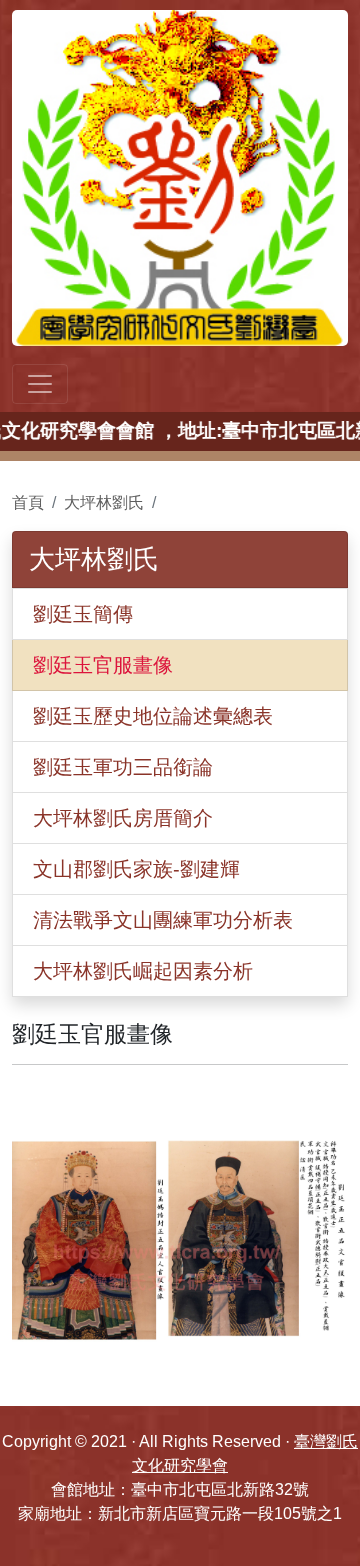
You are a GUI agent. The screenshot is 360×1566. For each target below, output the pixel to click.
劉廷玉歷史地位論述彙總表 (153, 716)
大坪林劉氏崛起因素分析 (143, 971)
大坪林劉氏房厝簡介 (123, 818)
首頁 (28, 502)
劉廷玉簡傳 (83, 614)
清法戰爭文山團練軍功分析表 (163, 920)
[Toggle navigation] (40, 384)
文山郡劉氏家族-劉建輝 (136, 869)
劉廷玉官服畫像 (103, 665)
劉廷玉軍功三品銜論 (123, 767)
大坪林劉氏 (104, 502)
